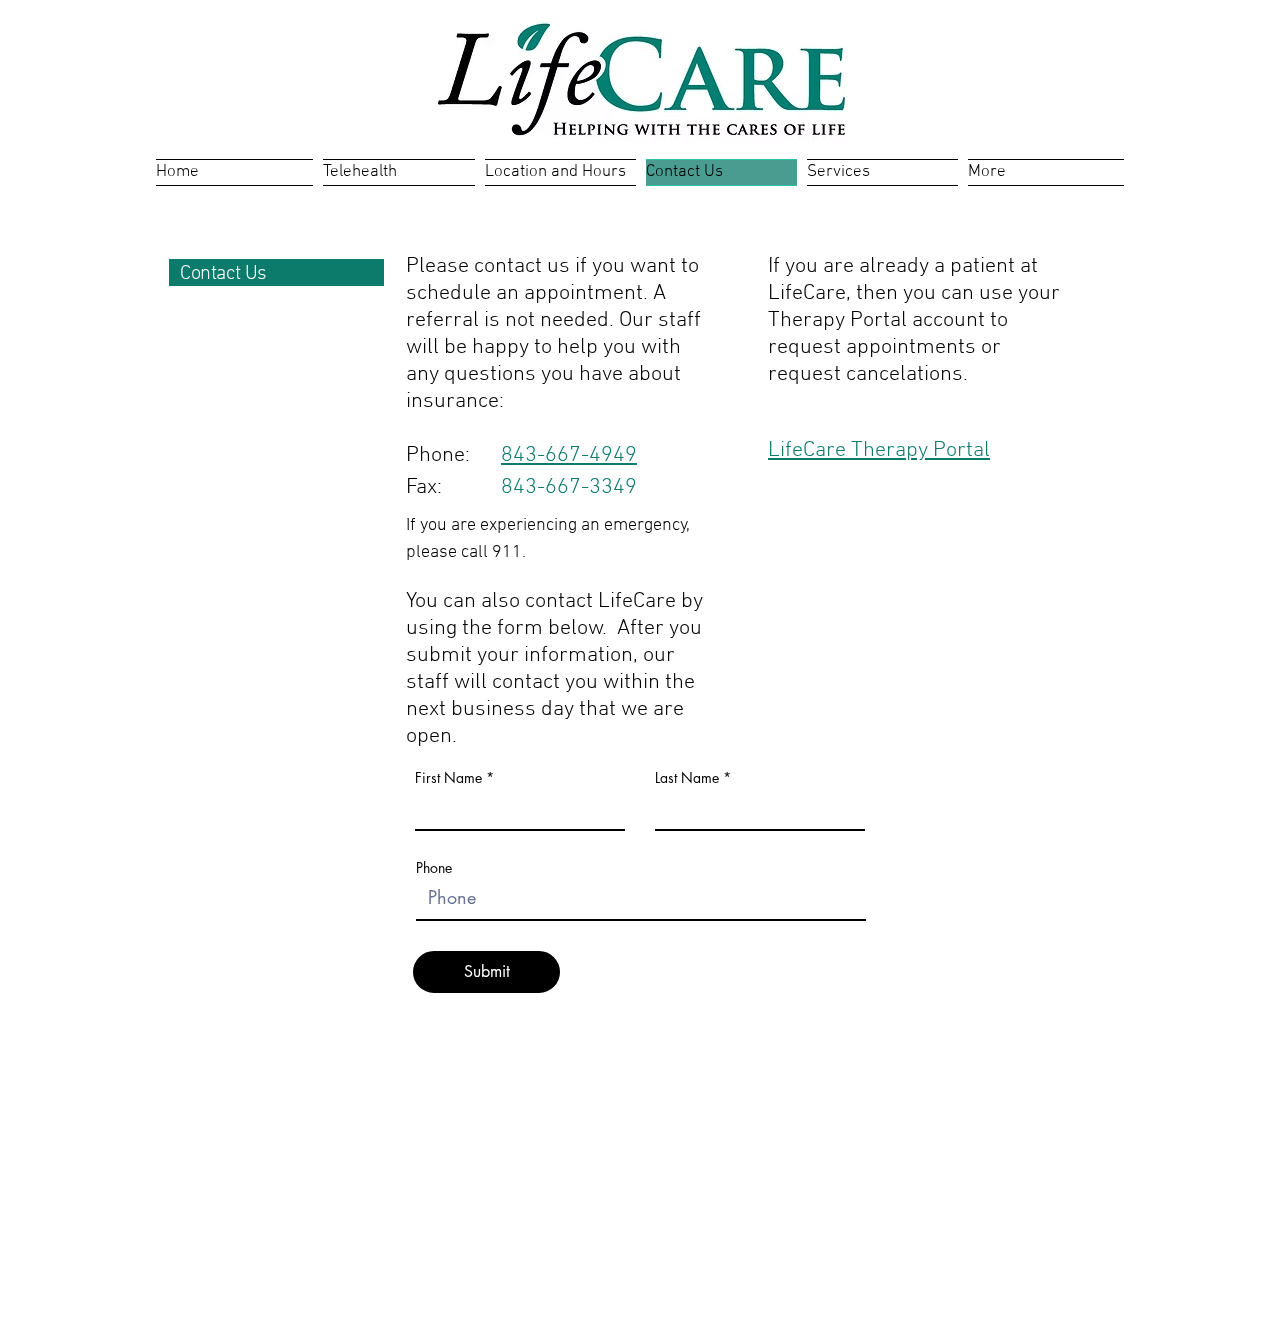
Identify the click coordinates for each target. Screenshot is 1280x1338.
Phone (434, 868)
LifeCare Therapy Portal (879, 450)
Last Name (687, 778)
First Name (448, 778)
